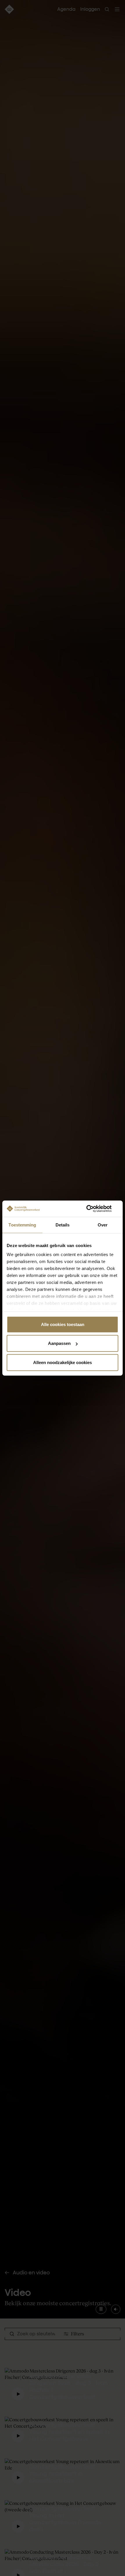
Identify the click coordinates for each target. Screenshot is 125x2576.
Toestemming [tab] (22, 1225)
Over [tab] (103, 1225)
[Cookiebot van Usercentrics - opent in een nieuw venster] (93, 1209)
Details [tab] (63, 1225)
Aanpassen (59, 1343)
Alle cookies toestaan (63, 1324)
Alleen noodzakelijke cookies (63, 1362)
